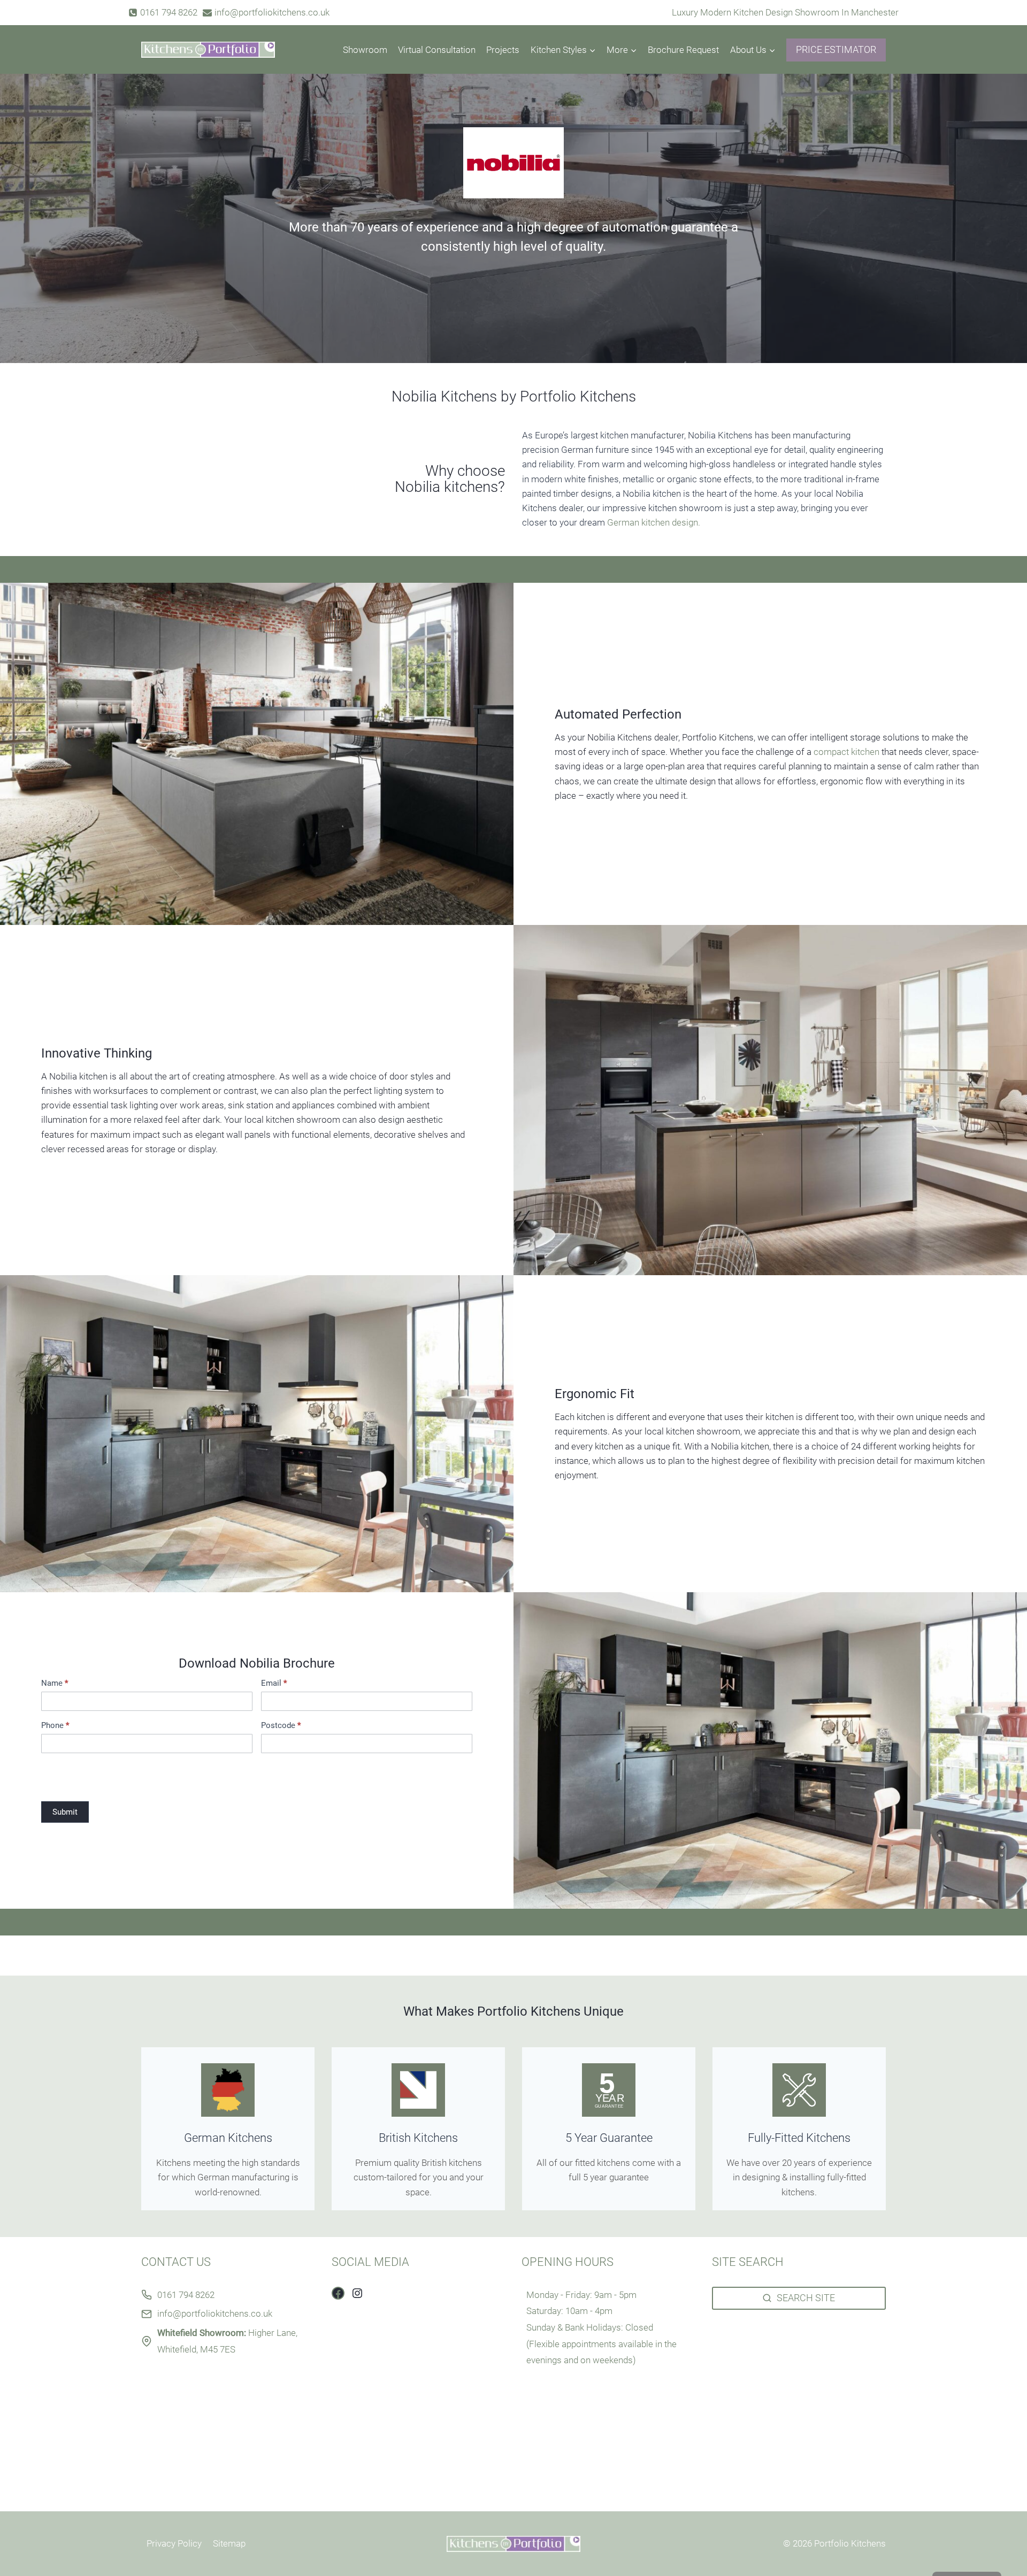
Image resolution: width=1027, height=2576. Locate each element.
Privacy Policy (174, 2543)
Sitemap (229, 2543)
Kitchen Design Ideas (754, 2405)
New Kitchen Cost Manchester (772, 2376)
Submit (65, 1812)
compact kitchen (846, 752)
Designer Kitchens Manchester (773, 2333)
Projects (503, 50)
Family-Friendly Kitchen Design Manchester (798, 2478)
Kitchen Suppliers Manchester (771, 2347)
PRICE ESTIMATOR (836, 49)
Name (55, 1683)
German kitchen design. (654, 522)
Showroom (365, 50)
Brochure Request (683, 50)
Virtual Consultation (437, 50)
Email (274, 1683)
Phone (55, 1726)
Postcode (281, 1726)
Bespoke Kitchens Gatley (761, 2434)
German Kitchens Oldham (763, 2464)
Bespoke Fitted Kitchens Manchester (785, 2362)
